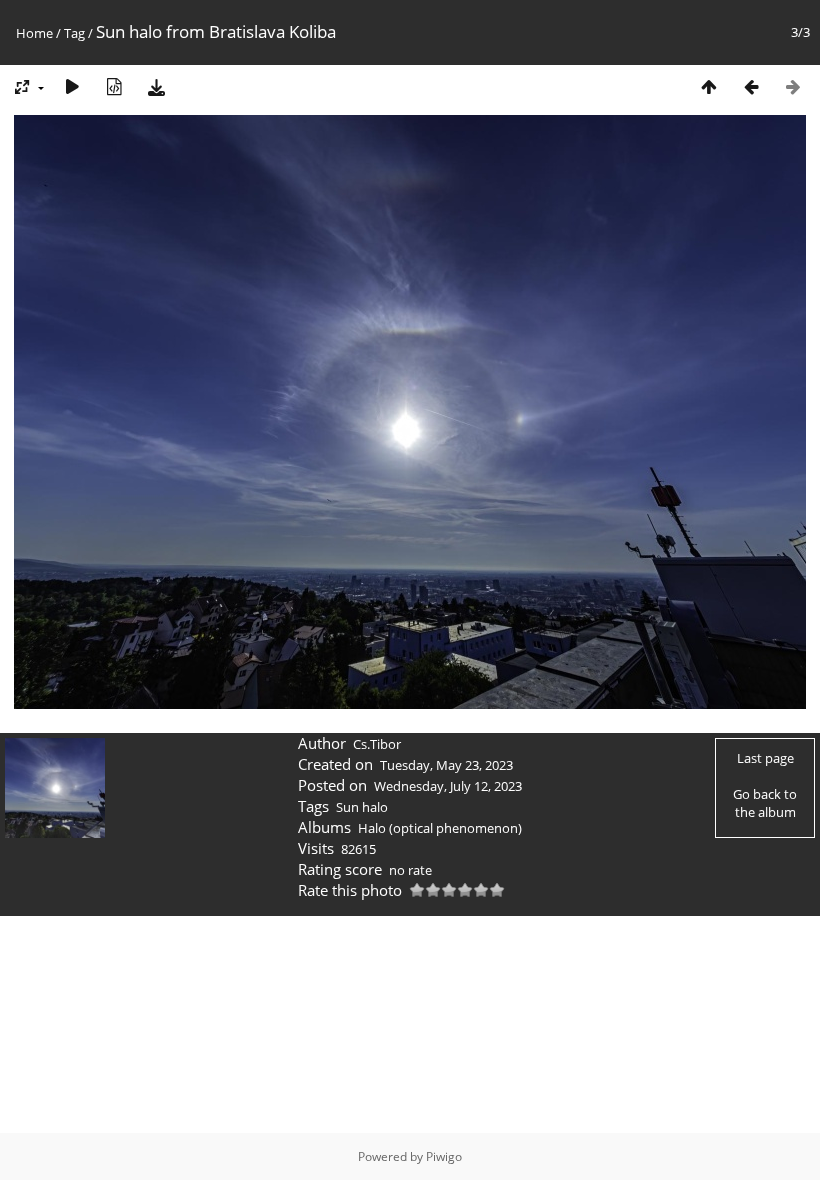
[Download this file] (156, 86)
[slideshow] (72, 86)
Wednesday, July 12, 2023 (448, 786)
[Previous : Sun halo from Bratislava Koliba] (751, 86)
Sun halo (362, 807)
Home (34, 33)
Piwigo (444, 1156)
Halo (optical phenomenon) (440, 828)
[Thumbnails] (709, 86)
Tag (74, 33)
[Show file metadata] (114, 86)
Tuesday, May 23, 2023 (446, 765)
